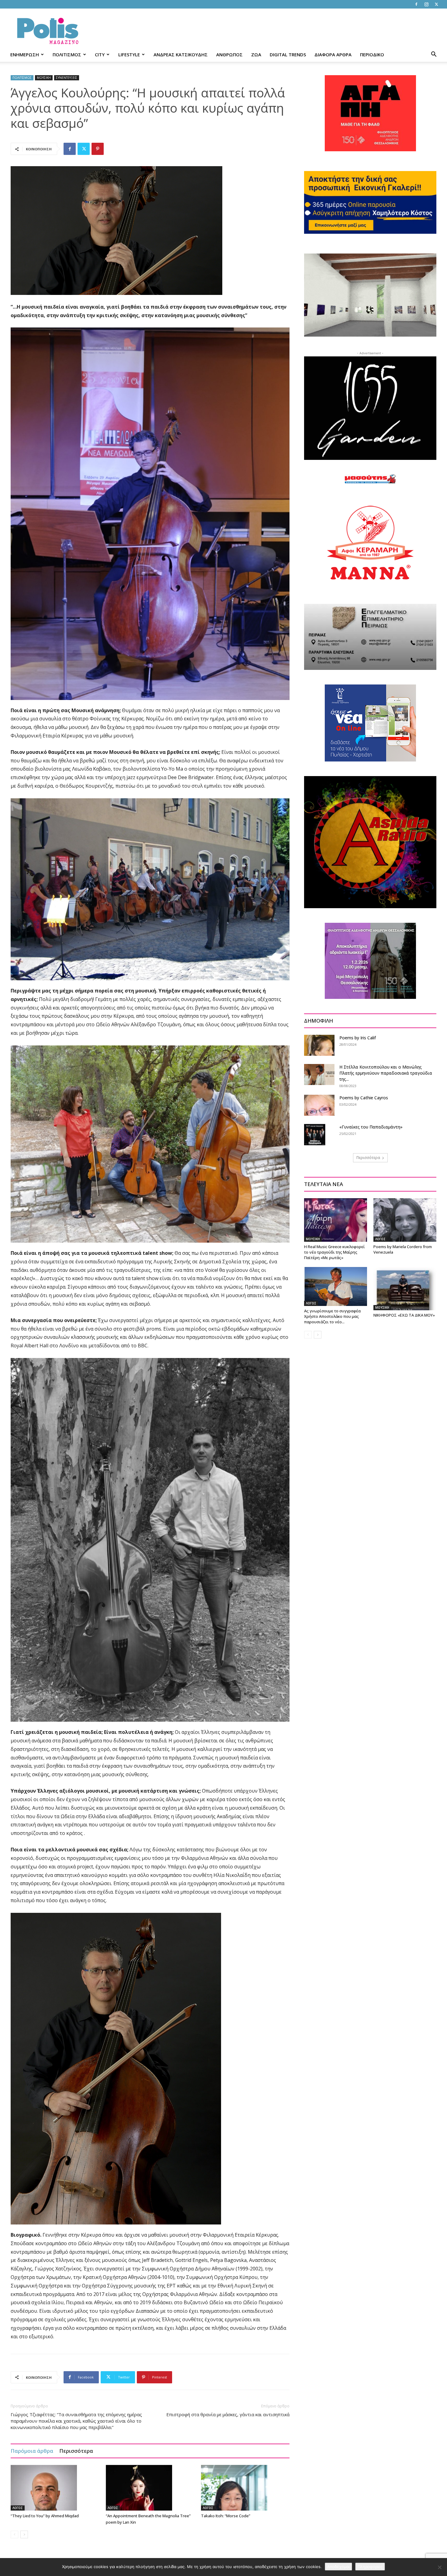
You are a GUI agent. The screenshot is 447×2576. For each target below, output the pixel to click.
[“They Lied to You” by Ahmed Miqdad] (55, 2488)
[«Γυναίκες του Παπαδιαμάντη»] (315, 1135)
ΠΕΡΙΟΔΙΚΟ (372, 54)
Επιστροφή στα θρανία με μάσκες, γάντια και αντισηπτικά (228, 2414)
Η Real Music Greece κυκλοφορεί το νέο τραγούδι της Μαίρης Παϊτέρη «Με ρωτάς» (334, 1252)
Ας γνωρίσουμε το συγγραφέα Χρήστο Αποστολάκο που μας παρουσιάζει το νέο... (332, 1316)
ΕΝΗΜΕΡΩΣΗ (25, 54)
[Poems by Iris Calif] (319, 1045)
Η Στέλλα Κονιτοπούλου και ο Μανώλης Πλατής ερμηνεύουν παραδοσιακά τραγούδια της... (386, 1073)
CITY (100, 54)
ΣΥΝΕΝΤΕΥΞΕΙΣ (67, 78)
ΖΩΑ (256, 54)
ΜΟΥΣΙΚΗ (44, 78)
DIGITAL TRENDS (288, 54)
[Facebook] (416, 4)
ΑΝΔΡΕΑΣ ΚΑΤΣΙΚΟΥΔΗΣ (181, 54)
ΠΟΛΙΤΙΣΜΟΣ (67, 54)
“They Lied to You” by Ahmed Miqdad (45, 2516)
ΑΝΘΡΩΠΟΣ (229, 54)
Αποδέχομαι (338, 2567)
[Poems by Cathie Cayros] (319, 1105)
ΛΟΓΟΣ (18, 2508)
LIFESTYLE (129, 54)
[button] (434, 55)
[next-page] (24, 2534)
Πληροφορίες (370, 2567)
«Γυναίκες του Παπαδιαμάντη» (371, 1127)
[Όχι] (439, 2567)
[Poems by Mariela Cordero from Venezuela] (405, 1220)
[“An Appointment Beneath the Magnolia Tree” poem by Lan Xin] (150, 2488)
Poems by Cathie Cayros (364, 1098)
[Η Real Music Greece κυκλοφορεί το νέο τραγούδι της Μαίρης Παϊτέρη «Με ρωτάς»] (336, 1220)
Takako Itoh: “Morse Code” (226, 2516)
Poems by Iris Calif (358, 1038)
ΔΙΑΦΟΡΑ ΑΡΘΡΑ (333, 54)
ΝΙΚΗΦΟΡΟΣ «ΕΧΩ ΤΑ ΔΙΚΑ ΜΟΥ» (404, 1315)
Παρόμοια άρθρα (32, 2451)
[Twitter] (436, 4)
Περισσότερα (76, 2451)
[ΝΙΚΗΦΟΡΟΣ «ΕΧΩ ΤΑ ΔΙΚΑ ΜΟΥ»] (405, 1289)
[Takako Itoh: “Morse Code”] (245, 2488)
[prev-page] (14, 2534)
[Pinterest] (98, 149)
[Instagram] (426, 4)
